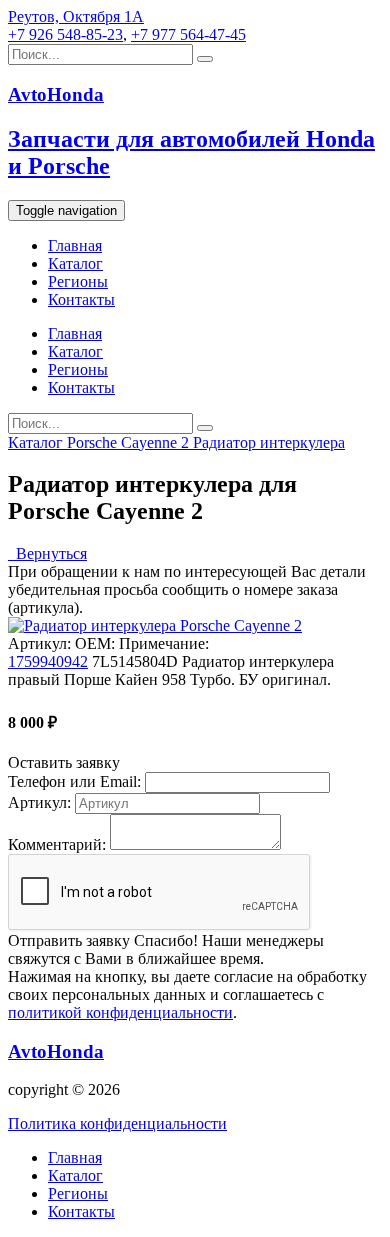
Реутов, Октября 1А (76, 16)
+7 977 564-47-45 (188, 34)
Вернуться (47, 553)
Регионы (78, 281)
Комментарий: (57, 844)
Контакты (81, 299)
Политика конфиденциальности (117, 1123)
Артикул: (39, 802)
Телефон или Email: (74, 781)
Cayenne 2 (157, 442)
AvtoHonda (56, 1051)
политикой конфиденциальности (120, 1012)
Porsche (94, 442)
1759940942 (48, 661)
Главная (75, 245)
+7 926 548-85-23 (65, 34)
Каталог (75, 263)
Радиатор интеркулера (269, 442)
